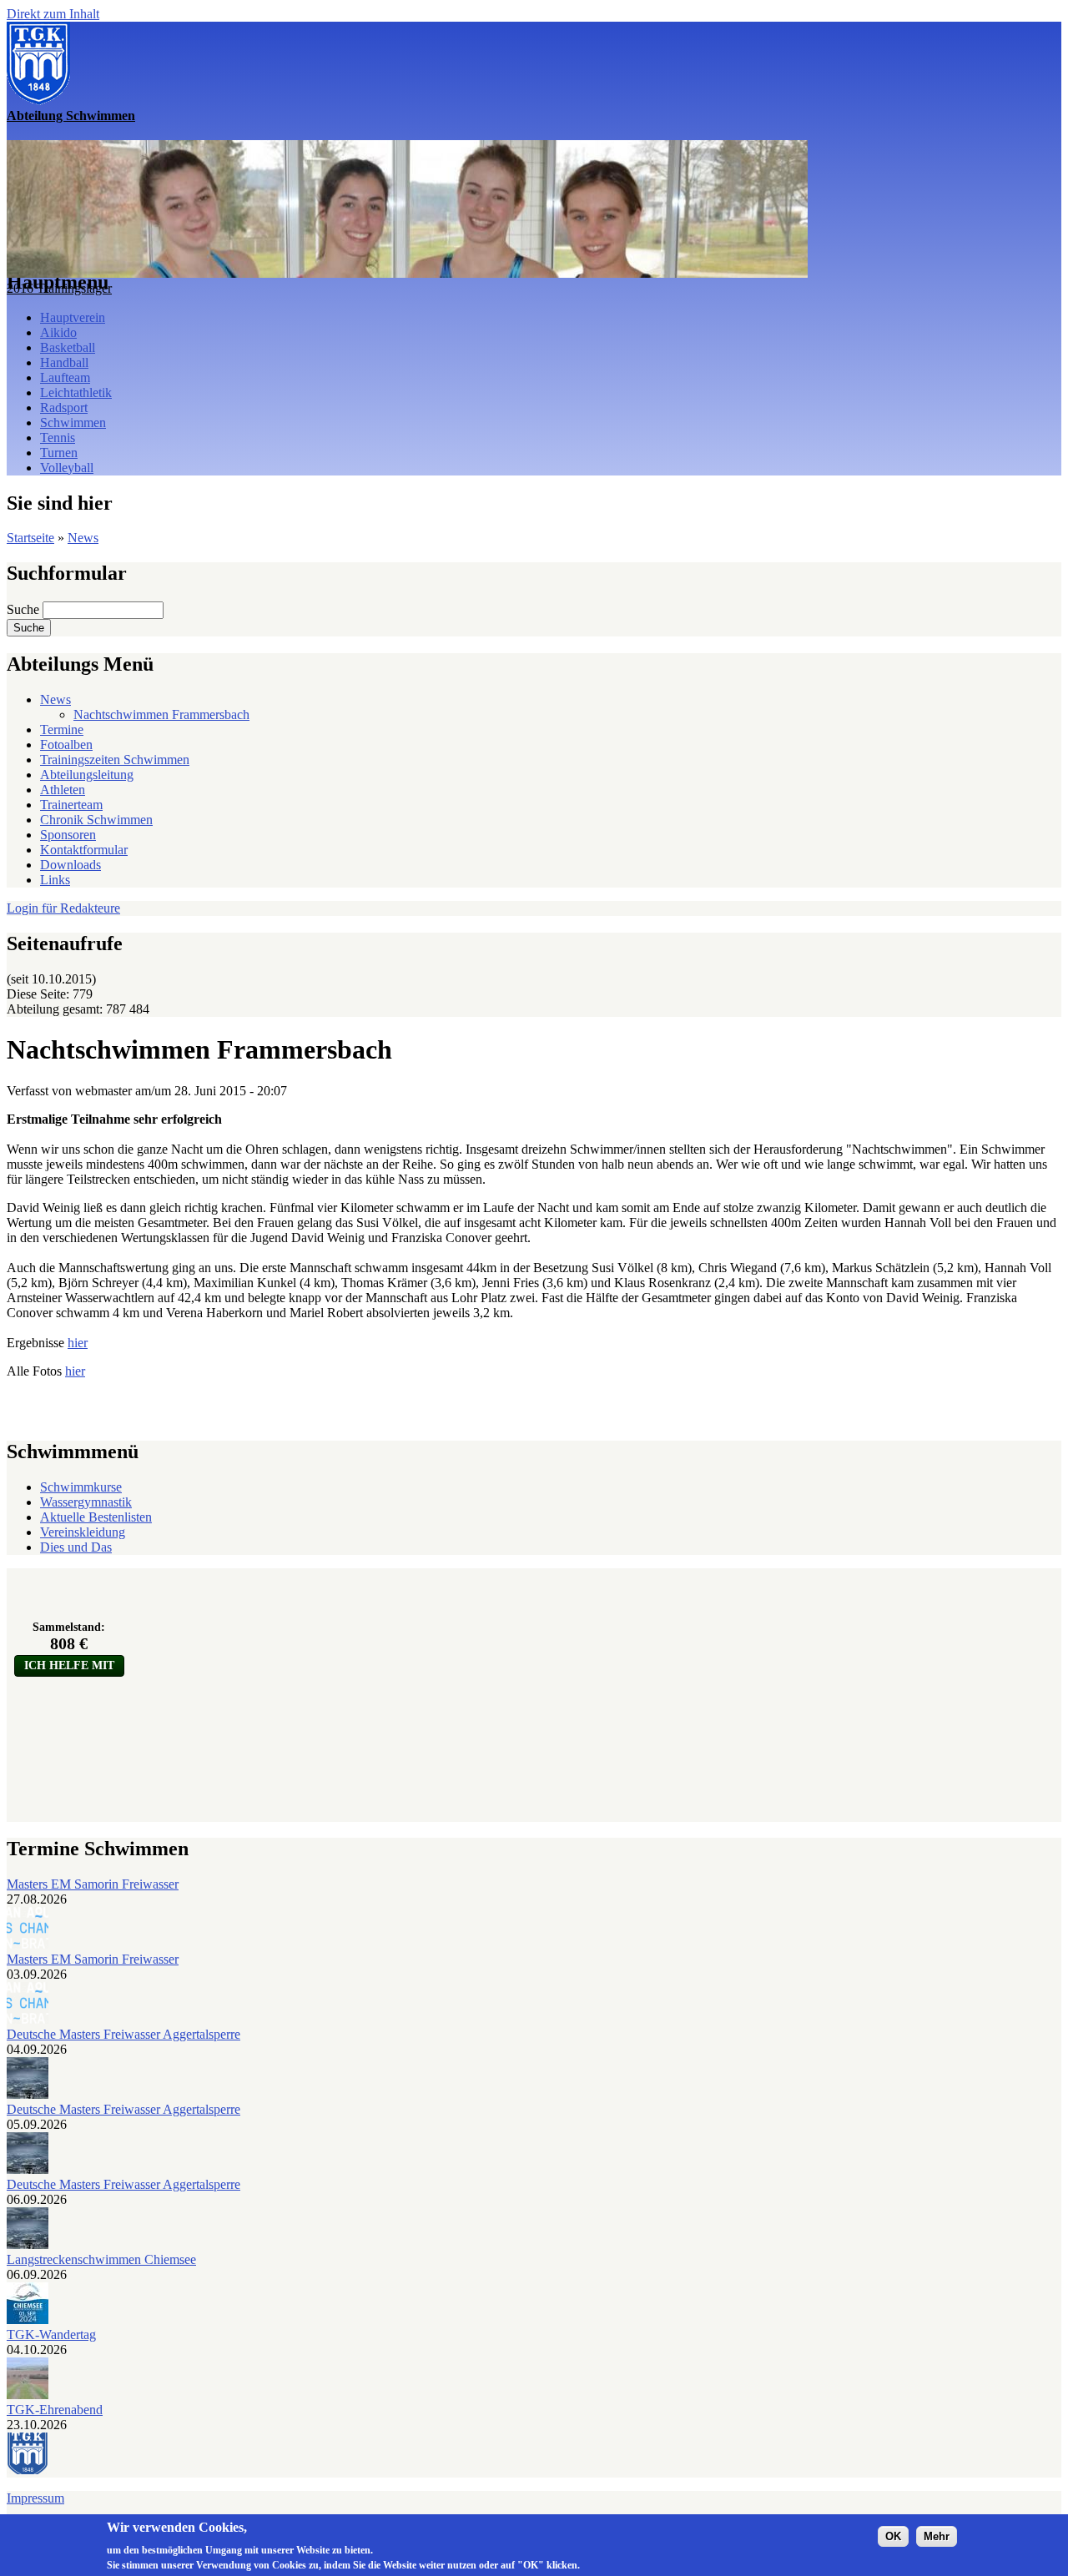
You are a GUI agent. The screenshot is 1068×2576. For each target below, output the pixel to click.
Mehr (937, 2536)
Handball (64, 362)
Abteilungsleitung (87, 775)
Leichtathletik (76, 392)
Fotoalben (66, 745)
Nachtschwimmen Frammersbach (161, 714)
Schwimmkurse (81, 1487)
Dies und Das (76, 1547)
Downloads (71, 865)
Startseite (30, 538)
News (83, 538)
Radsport (64, 408)
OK (893, 2536)
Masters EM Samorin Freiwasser (93, 1884)
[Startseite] (38, 101)
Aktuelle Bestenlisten (96, 1517)
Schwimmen (73, 423)
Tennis (58, 438)
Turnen (59, 453)
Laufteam (65, 377)
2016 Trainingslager (59, 288)
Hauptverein (73, 317)
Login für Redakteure (63, 908)
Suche (25, 609)
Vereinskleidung (83, 1532)
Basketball (68, 347)
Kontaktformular (84, 850)
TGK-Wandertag (51, 2334)
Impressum (35, 2498)
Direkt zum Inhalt (53, 14)
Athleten (63, 790)
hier (78, 1343)
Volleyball (67, 468)
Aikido (58, 332)
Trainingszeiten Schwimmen (115, 760)
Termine (62, 730)
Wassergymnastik (86, 1502)
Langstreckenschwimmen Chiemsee (101, 2259)
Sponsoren (68, 835)
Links (55, 880)
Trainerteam (71, 805)
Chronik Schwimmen (96, 820)
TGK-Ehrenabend (55, 2410)
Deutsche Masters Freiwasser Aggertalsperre (123, 2034)
